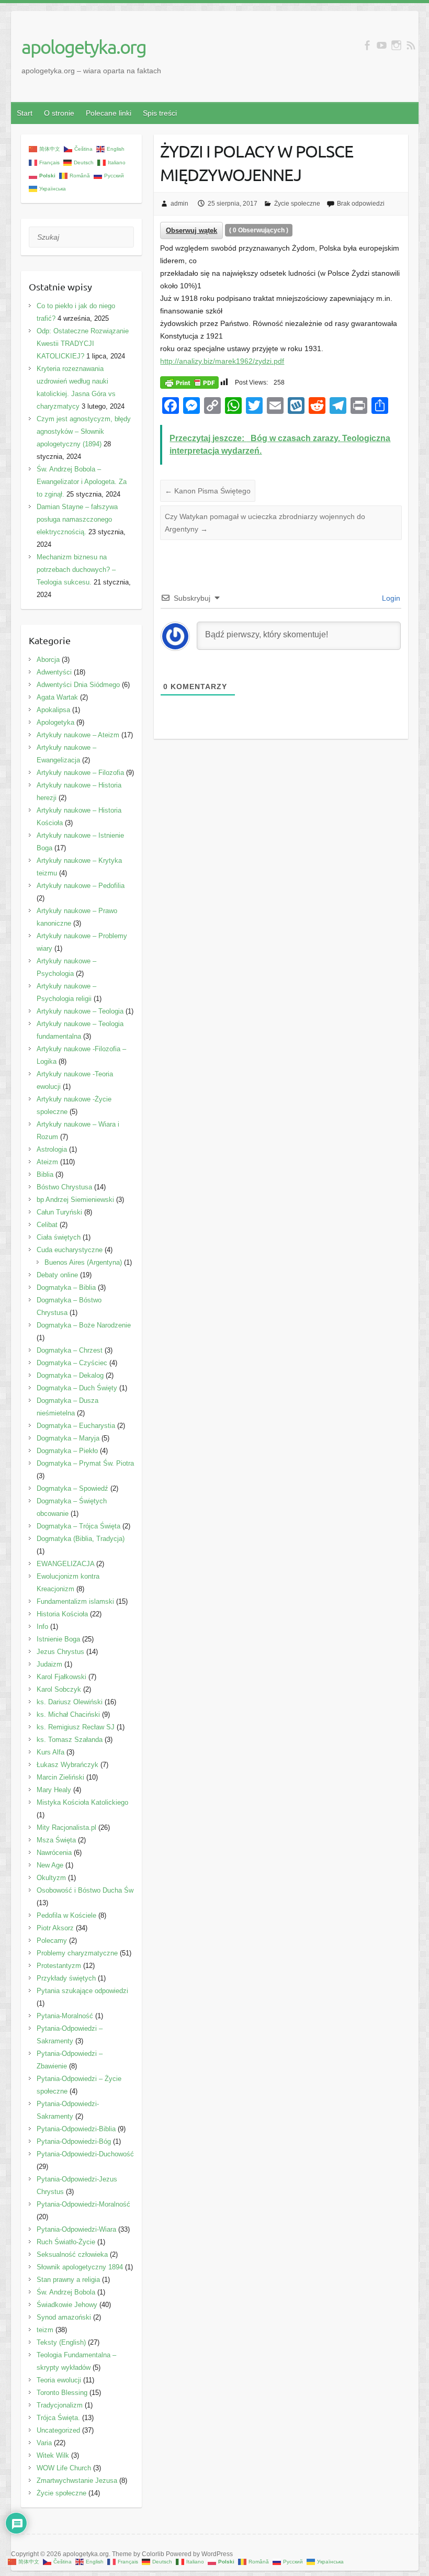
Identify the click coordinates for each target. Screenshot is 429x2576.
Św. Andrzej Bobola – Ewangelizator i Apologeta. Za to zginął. (82, 482)
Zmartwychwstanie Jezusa (77, 2481)
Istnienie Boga (58, 1639)
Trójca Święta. (58, 2418)
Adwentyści (54, 672)
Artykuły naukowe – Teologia (80, 1011)
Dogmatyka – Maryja (68, 1438)
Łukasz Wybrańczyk (67, 1765)
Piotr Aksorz (55, 1928)
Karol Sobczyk (59, 1689)
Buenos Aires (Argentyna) (83, 1262)
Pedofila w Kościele (66, 1915)
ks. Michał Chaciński (68, 1714)
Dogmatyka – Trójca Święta (78, 1526)
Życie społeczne (297, 204)
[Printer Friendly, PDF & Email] (189, 381)
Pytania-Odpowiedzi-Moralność (83, 2204)
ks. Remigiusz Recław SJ (76, 1727)
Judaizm (49, 1664)
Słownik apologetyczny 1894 (80, 2267)
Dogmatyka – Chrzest (70, 1350)
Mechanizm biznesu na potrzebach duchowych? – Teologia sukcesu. (76, 570)
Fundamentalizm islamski (75, 1601)
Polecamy (52, 1941)
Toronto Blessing (62, 2393)
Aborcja (48, 660)
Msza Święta (56, 1840)
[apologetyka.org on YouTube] (382, 45)
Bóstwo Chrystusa (64, 1187)
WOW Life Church (64, 2468)
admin (179, 204)
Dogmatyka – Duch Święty (77, 1388)
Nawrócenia (54, 1853)
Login (390, 598)
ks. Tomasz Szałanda (70, 1740)
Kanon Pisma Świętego (208, 491)
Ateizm (47, 1162)
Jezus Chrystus (60, 1652)
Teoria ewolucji (59, 2380)
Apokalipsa (53, 710)
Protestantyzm (59, 1966)
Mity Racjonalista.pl (66, 1827)
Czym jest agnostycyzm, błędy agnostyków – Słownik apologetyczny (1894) (84, 431)
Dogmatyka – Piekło (67, 1451)
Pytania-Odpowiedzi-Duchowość (85, 2154)
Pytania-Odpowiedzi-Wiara (76, 2229)
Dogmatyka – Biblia (66, 1287)
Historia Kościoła (62, 1614)
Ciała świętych (59, 1237)
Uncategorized (58, 2430)
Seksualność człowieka (72, 2254)
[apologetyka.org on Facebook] (367, 45)
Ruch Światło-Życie (66, 2242)
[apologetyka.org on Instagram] (396, 45)
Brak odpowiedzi (361, 204)
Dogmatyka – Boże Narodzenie (84, 1325)
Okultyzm (51, 1878)
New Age (50, 1865)
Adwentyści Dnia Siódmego (78, 685)
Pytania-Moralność (65, 2016)
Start (25, 113)
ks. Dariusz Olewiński (70, 1702)
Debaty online (57, 1275)
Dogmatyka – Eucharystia (76, 1426)
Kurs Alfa (50, 1752)
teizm (45, 2330)
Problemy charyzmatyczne (77, 1953)
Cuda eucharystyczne (70, 1250)
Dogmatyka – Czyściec (72, 1363)
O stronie (59, 113)
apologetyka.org (84, 47)
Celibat (47, 1225)
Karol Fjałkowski (61, 1677)
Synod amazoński (64, 2317)
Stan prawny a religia (68, 2280)
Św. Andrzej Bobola (66, 2292)
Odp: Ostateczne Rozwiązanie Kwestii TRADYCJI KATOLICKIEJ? (83, 344)
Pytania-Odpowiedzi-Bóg (74, 2141)
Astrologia (52, 1149)
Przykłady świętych (66, 1978)
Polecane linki (109, 113)
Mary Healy (54, 1790)
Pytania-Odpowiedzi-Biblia (76, 2129)
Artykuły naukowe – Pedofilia (81, 886)
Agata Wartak (57, 697)
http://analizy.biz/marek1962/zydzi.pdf (222, 361)
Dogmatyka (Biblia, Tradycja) (81, 1539)
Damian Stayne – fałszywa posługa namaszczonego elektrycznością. (77, 519)
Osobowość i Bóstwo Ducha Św (85, 1890)
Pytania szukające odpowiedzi (82, 1991)
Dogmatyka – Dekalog (70, 1375)
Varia (44, 2443)
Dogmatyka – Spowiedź (72, 1488)
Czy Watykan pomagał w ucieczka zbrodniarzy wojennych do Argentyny (265, 523)
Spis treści (160, 113)
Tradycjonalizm (60, 2405)
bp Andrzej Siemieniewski (75, 1200)
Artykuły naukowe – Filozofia (80, 773)
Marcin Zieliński (60, 1777)
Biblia (45, 1174)
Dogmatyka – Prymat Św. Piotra (85, 1463)
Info (42, 1627)
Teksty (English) (61, 2342)
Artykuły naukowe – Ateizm (78, 735)
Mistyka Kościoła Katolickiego (82, 1802)
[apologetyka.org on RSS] (411, 45)
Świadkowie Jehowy (67, 2305)
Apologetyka (55, 722)
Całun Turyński (59, 1212)
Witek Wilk (53, 2455)
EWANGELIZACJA (65, 1564)
